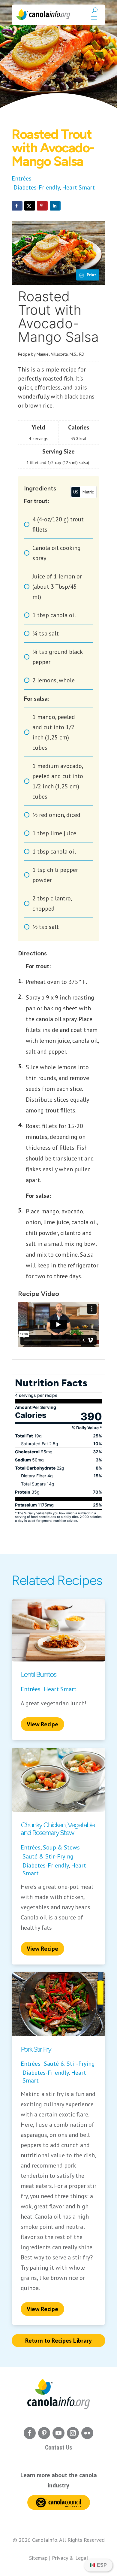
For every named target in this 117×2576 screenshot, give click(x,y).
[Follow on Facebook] (30, 2433)
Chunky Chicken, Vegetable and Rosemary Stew (58, 1829)
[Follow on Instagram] (73, 2433)
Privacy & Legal (70, 2558)
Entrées (22, 178)
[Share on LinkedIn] (55, 206)
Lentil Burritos (38, 1674)
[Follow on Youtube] (58, 2433)
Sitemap (38, 2558)
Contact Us (59, 2447)
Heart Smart (78, 187)
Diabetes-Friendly (37, 187)
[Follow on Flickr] (87, 2433)
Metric (88, 492)
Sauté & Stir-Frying (48, 1856)
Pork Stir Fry (36, 2049)
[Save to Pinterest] (42, 206)
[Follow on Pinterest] (44, 2433)
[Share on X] (30, 206)
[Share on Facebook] (17, 206)
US (76, 492)
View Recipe (42, 1724)
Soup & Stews (61, 1847)
